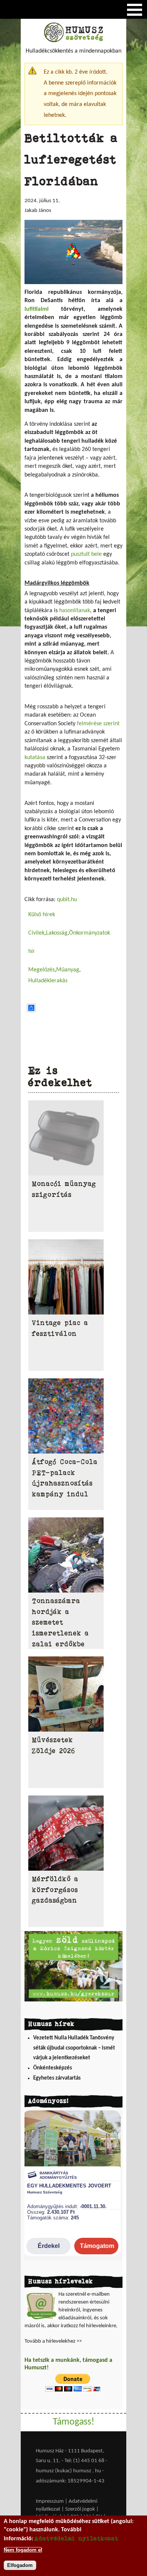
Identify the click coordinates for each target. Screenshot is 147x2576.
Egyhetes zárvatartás (57, 2078)
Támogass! (73, 2422)
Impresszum (50, 2501)
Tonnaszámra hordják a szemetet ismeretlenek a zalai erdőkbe (60, 1622)
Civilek (36, 933)
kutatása (35, 758)
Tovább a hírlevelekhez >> (53, 2341)
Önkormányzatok (90, 933)
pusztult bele (86, 554)
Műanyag (68, 970)
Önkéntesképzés (53, 2068)
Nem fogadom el (23, 2550)
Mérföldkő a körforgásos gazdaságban (55, 1890)
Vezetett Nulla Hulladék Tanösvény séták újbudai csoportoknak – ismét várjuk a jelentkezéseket (74, 2048)
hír (32, 951)
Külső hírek (42, 915)
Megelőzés (41, 970)
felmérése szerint (98, 724)
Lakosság (57, 933)
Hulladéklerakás (48, 981)
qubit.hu (67, 900)
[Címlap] (73, 41)
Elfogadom (20, 2565)
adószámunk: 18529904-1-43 (70, 2481)
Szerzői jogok (80, 2509)
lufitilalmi (37, 309)
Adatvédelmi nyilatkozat (77, 2538)
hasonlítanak (75, 611)
